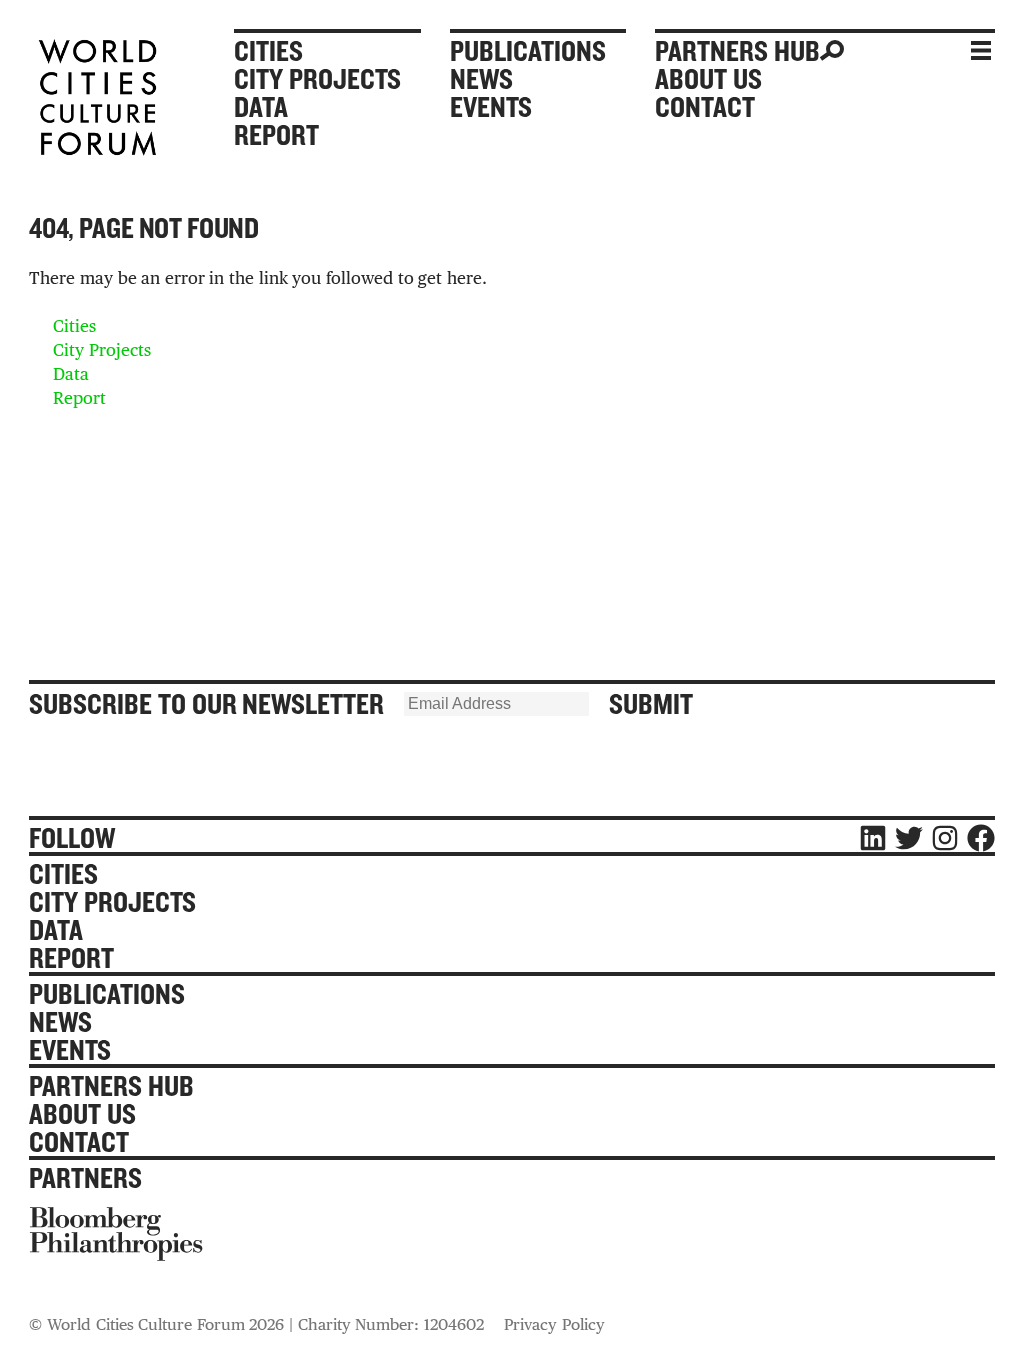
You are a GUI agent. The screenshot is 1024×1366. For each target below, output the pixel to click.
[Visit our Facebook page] (981, 838)
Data (261, 107)
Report (276, 135)
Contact (705, 107)
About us (708, 79)
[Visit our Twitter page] (909, 838)
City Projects (317, 79)
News (481, 79)
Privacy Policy (554, 1325)
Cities (268, 51)
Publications (528, 51)
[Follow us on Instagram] (945, 838)
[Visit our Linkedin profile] (873, 838)
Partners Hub (737, 51)
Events (491, 107)
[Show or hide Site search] (878, 51)
